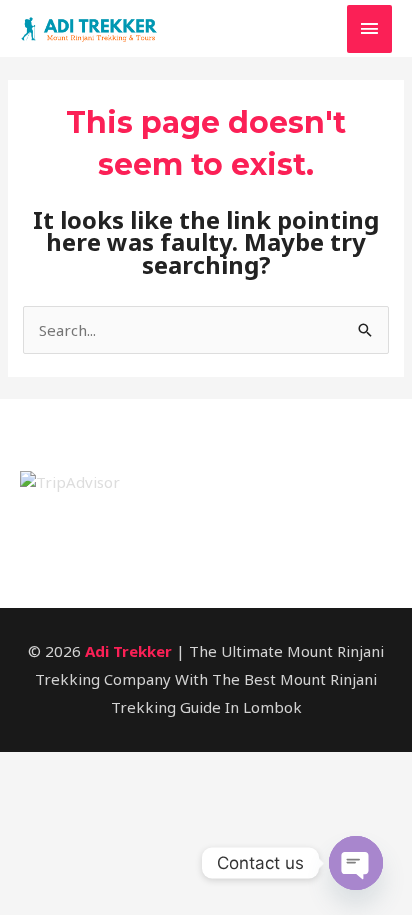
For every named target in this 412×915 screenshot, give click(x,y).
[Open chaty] (356, 863)
